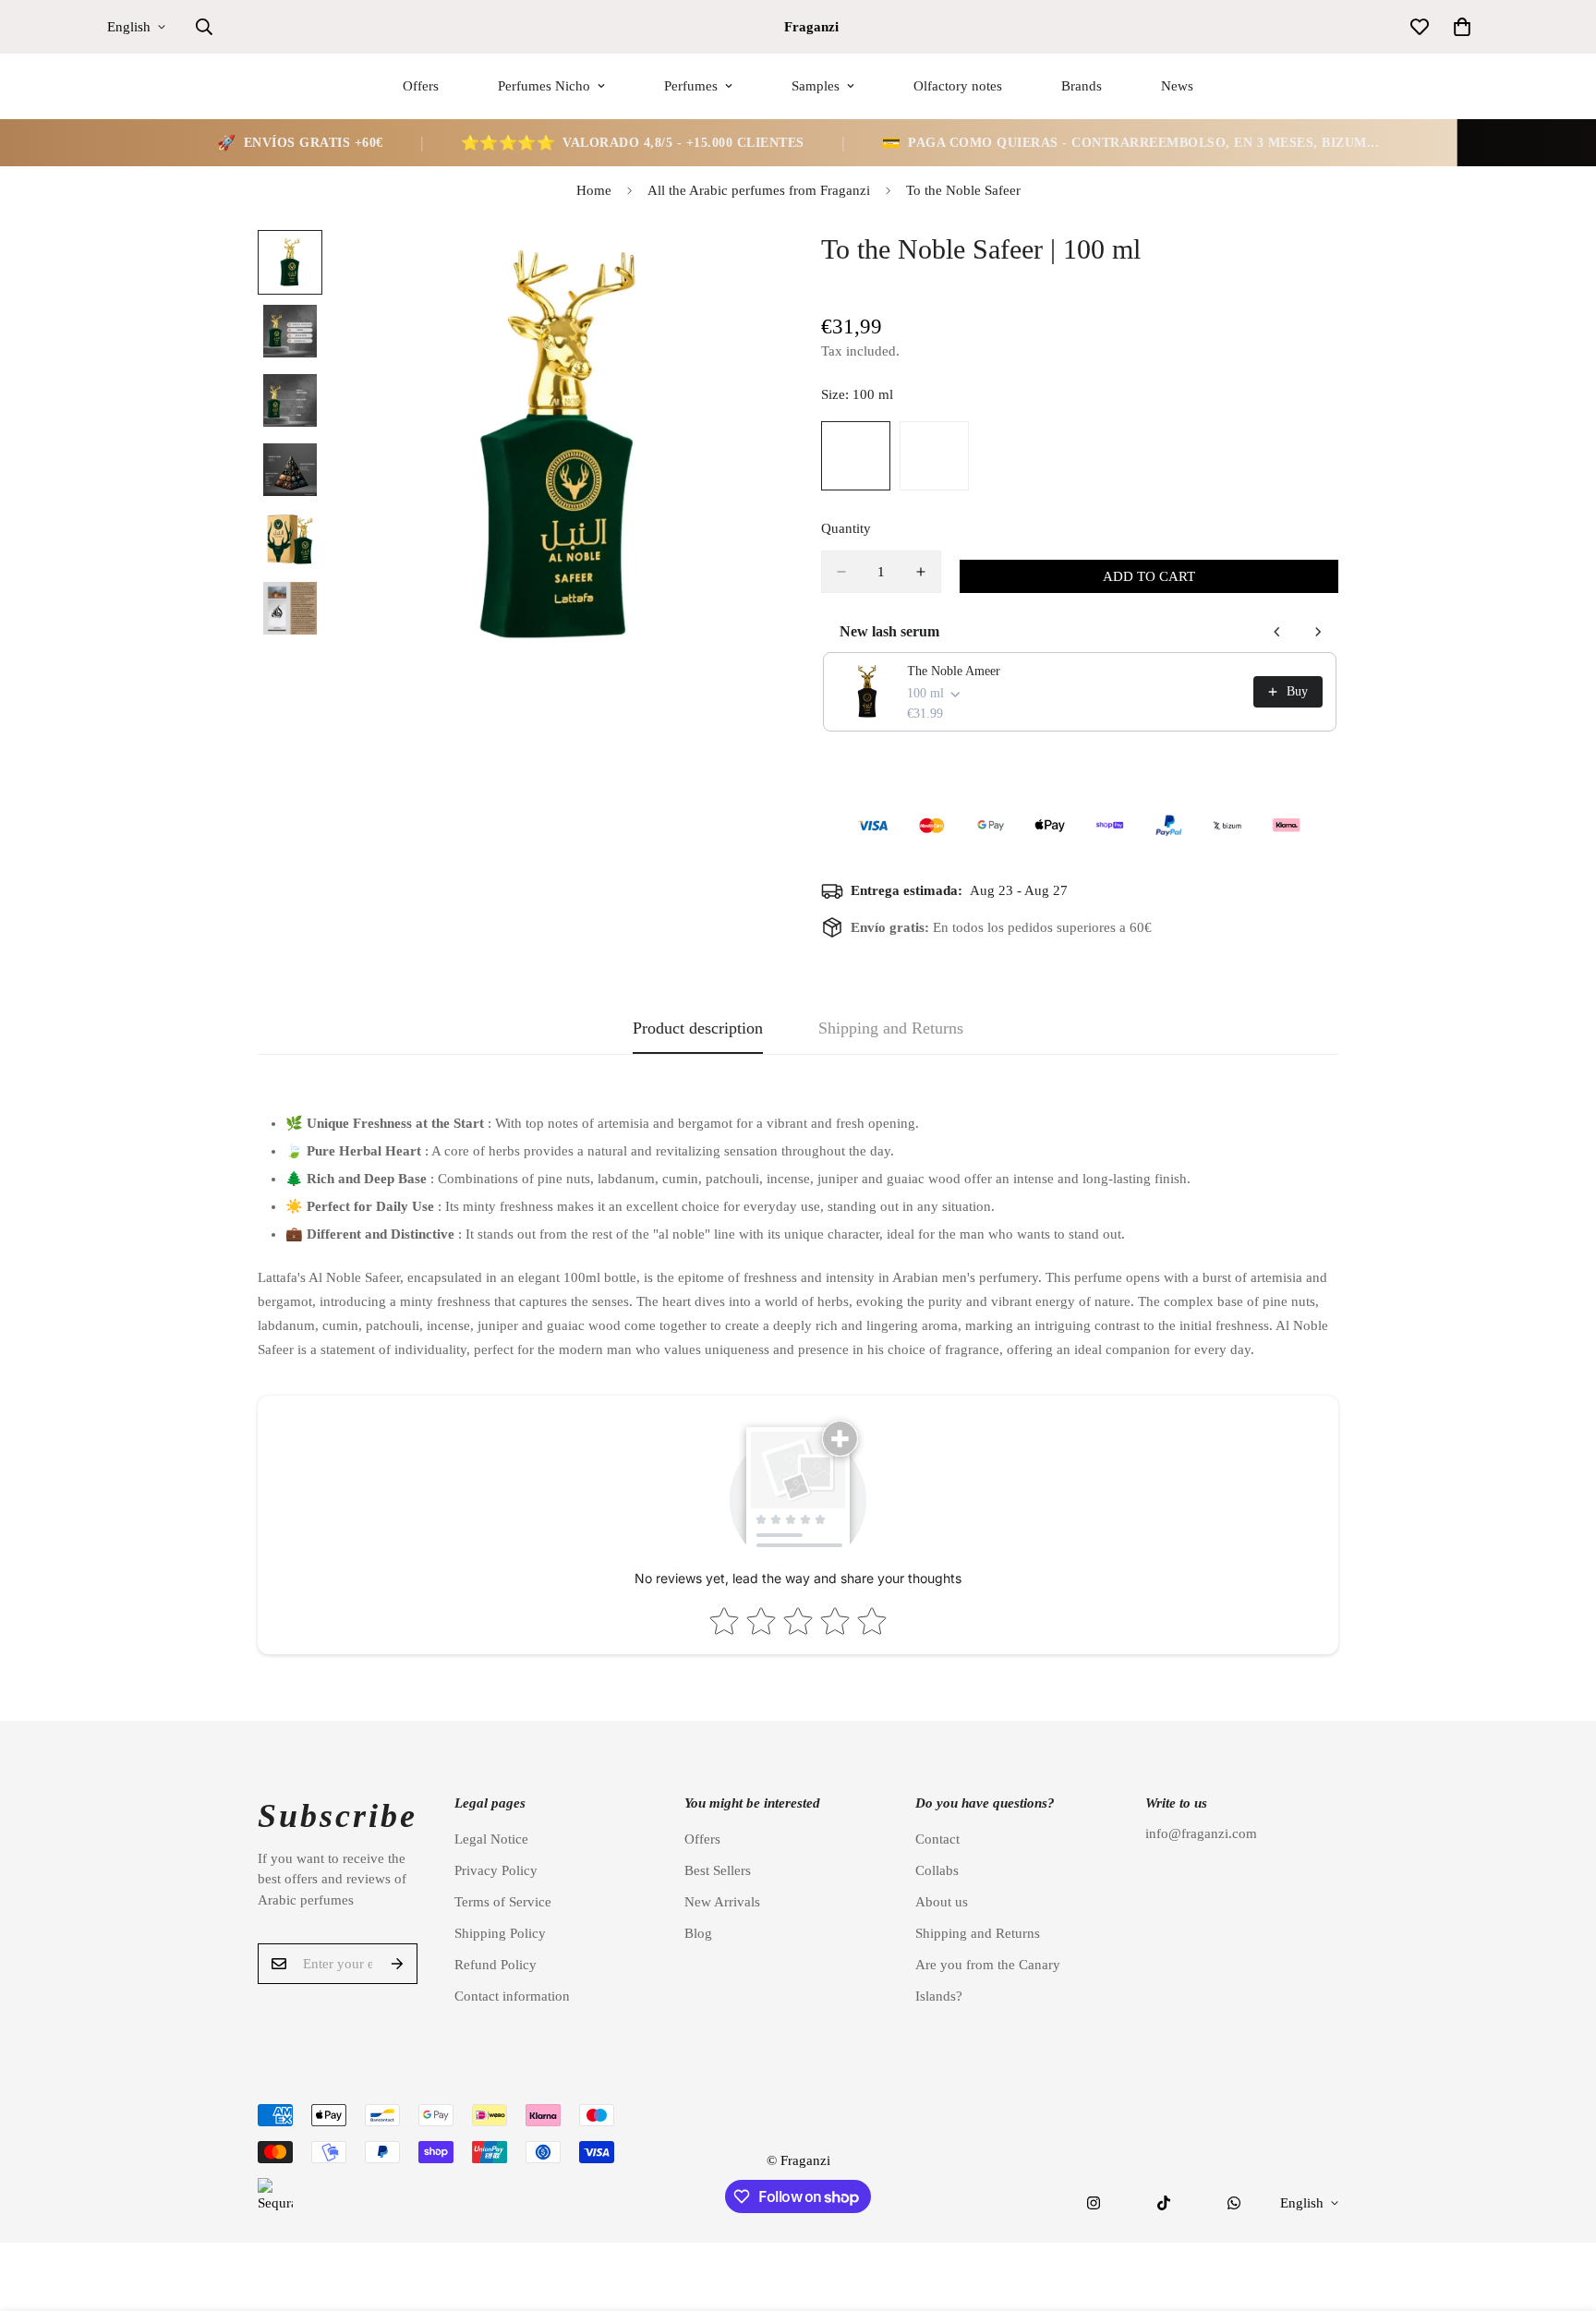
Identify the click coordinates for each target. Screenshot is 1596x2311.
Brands (1082, 86)
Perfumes (691, 86)
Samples (816, 86)
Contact (937, 1839)
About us (942, 1902)
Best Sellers (718, 1870)
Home (594, 190)
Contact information (512, 1996)
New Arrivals (722, 1902)
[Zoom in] (736, 269)
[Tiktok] (1164, 2203)
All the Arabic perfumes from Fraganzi (759, 190)
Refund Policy (496, 1965)
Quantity (846, 528)
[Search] (204, 27)
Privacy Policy (496, 1870)
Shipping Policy (500, 1933)
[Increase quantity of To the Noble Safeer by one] (921, 572)
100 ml (856, 456)
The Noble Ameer (954, 671)
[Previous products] (1277, 632)
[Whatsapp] (1234, 2203)
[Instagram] (1094, 2203)
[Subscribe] (397, 1964)
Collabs (937, 1870)
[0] (1462, 27)
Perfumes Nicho (544, 86)
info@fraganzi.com (1201, 1833)
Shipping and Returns (978, 1933)
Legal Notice (491, 1839)
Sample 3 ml (934, 456)
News (1177, 86)
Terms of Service (503, 1902)
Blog (698, 1933)
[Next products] (1318, 632)
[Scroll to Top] (1560, 2210)
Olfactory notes (958, 86)
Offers (421, 86)
